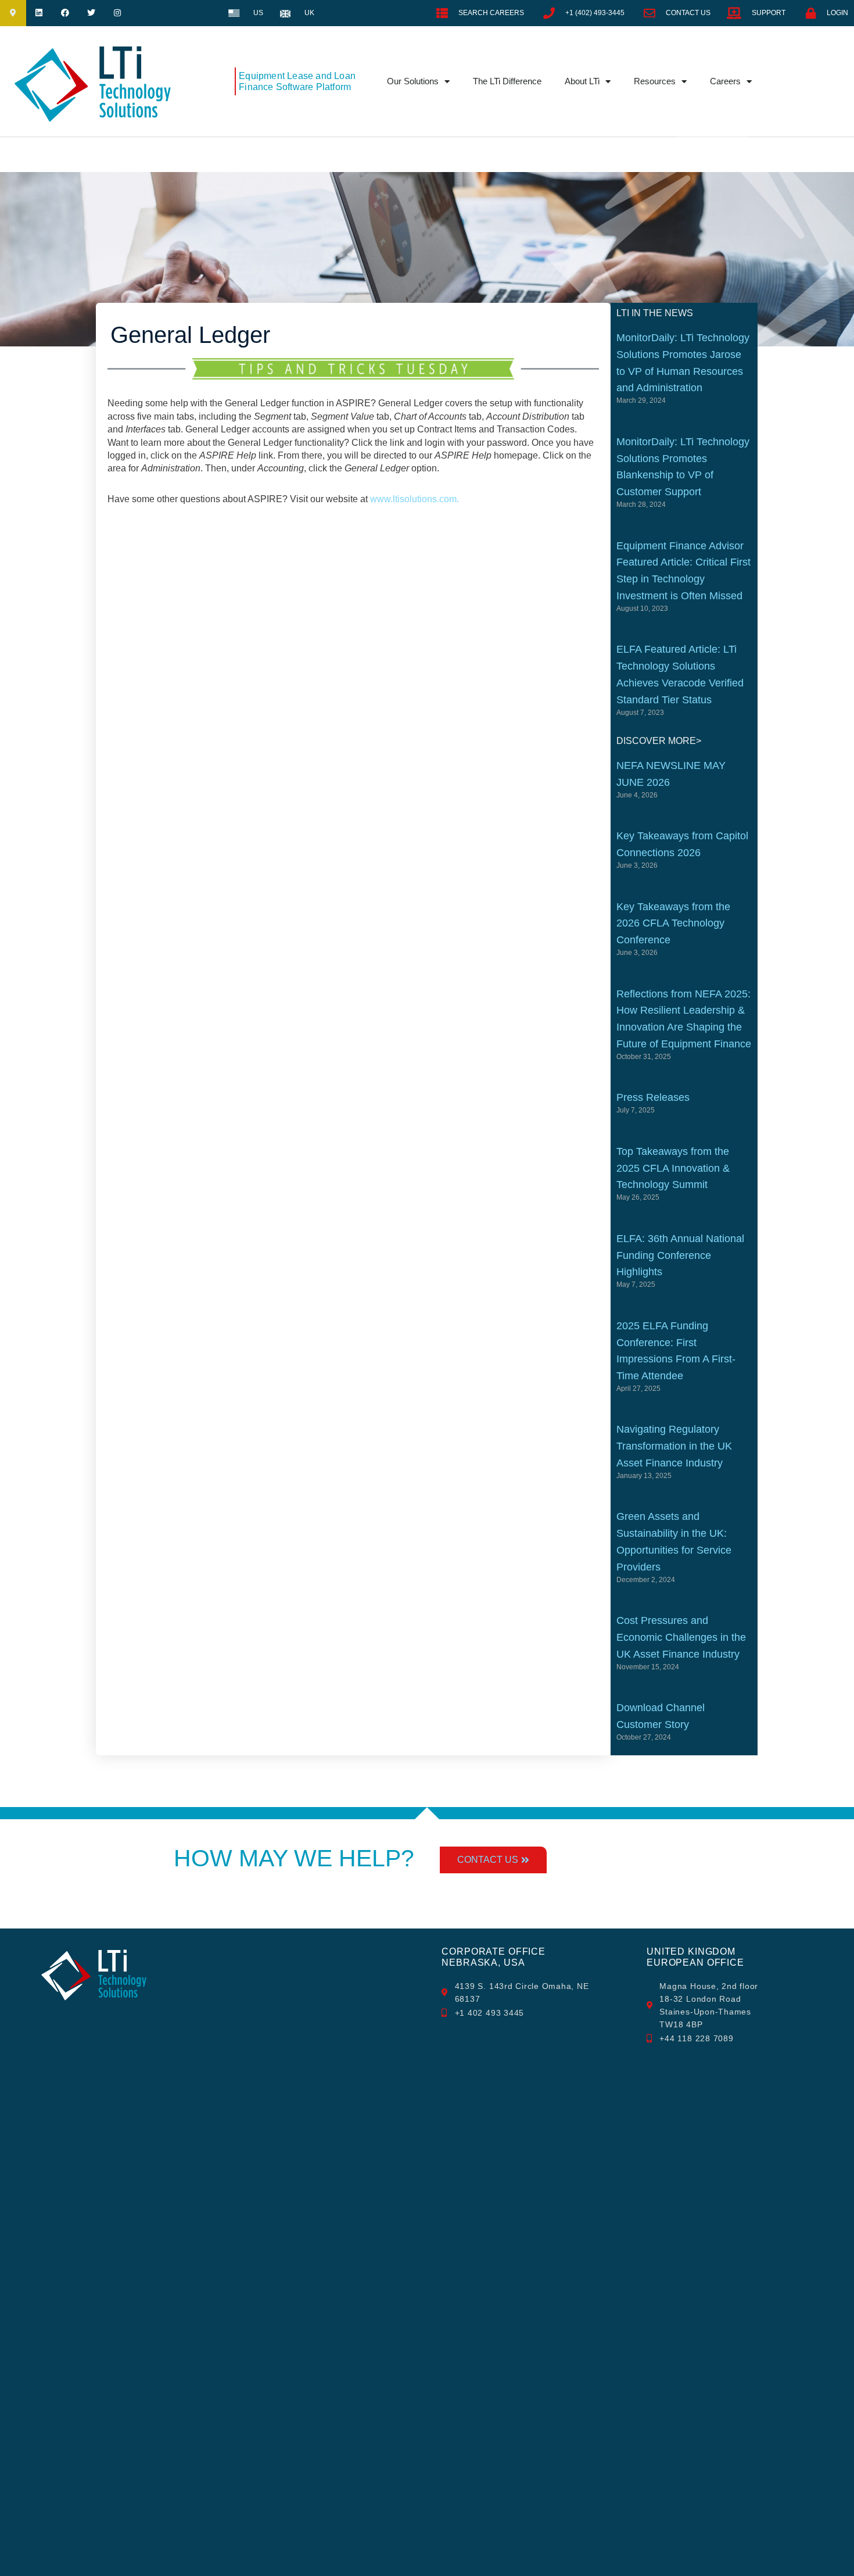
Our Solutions (413, 81)
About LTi (582, 81)
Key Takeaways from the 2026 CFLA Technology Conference (673, 924)
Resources (655, 81)
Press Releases (653, 1097)
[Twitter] (91, 13)
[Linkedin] (39, 13)
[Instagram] (117, 13)
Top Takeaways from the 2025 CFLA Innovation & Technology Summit (673, 1168)
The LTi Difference (507, 81)
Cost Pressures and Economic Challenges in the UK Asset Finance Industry (681, 1637)
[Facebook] (65, 13)
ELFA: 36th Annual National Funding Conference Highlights (680, 1255)
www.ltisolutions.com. (415, 499)
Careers (725, 81)
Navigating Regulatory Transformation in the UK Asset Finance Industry (674, 1446)
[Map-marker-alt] (13, 13)
